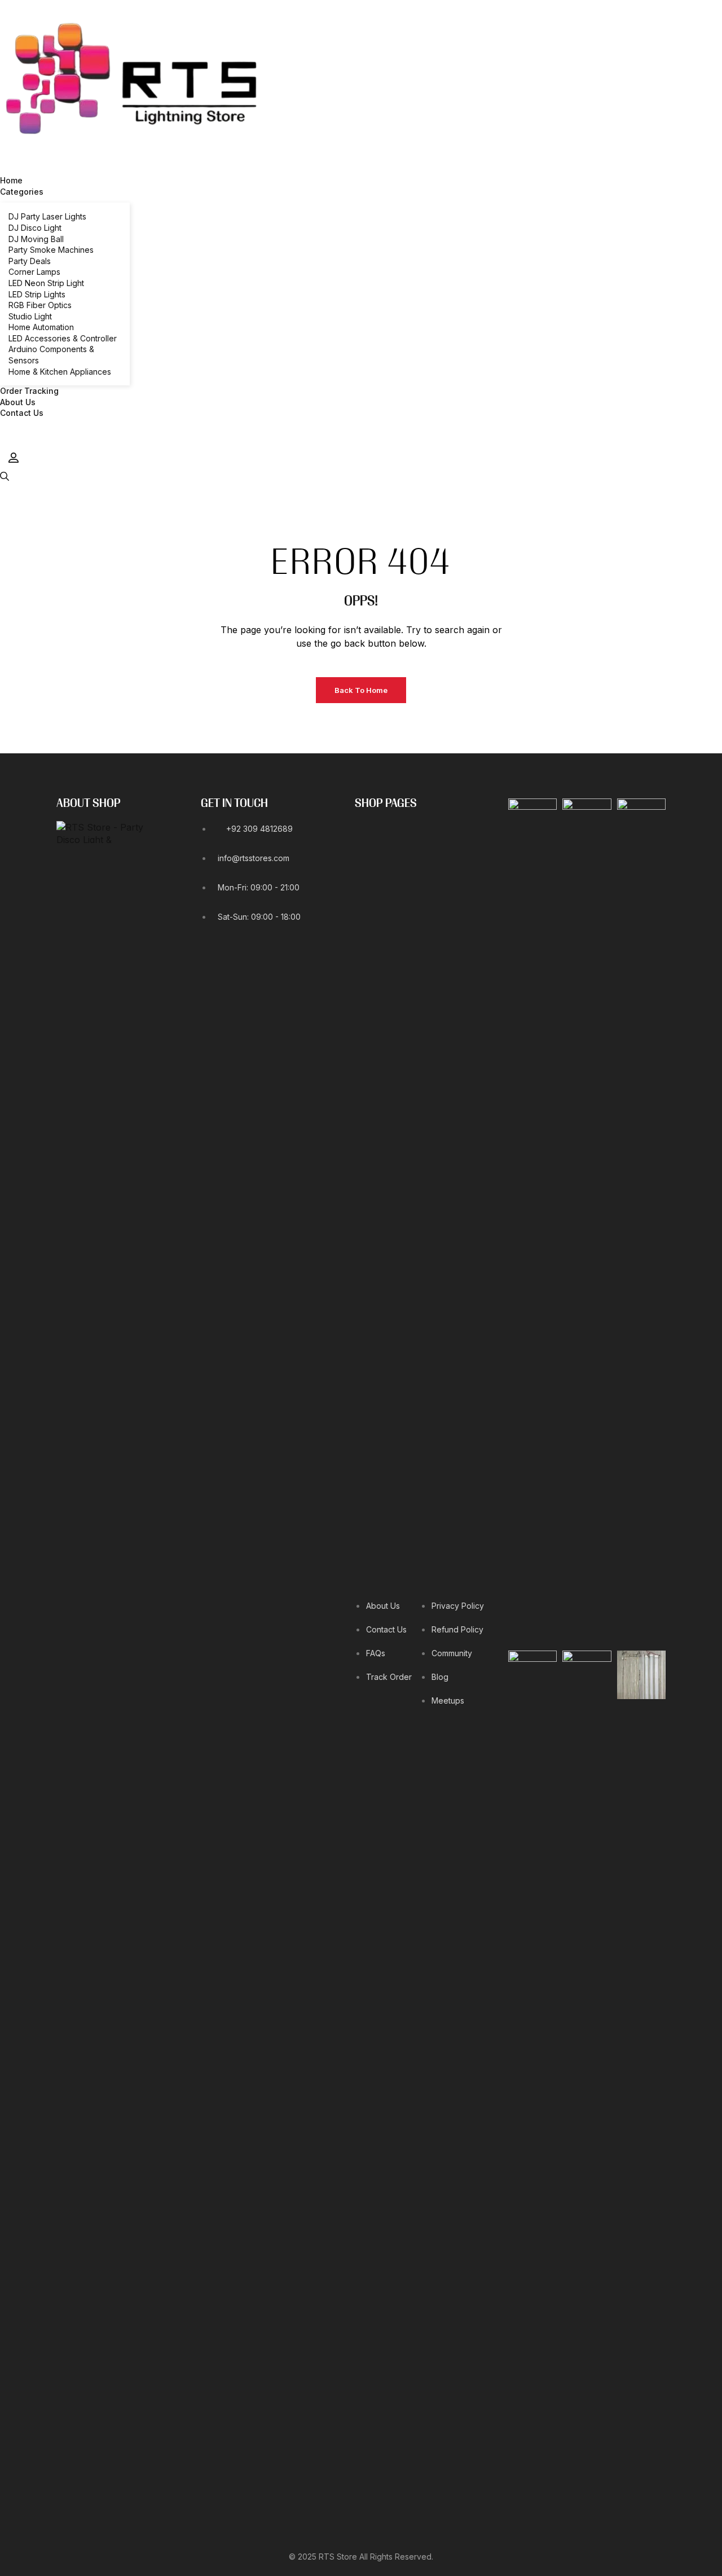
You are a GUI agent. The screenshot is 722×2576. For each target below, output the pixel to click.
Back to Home (361, 690)
